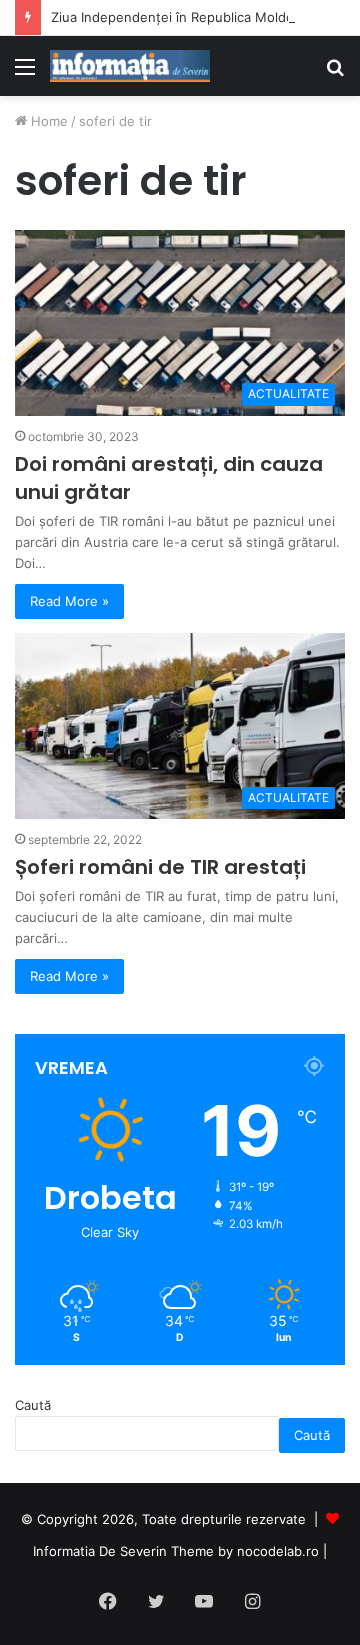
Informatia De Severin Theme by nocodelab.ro (176, 1551)
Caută (33, 1405)
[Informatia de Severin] (130, 66)
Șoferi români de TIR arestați (160, 867)
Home (47, 121)
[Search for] (335, 73)
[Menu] (25, 73)
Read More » (69, 601)
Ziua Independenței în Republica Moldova (179, 17)
